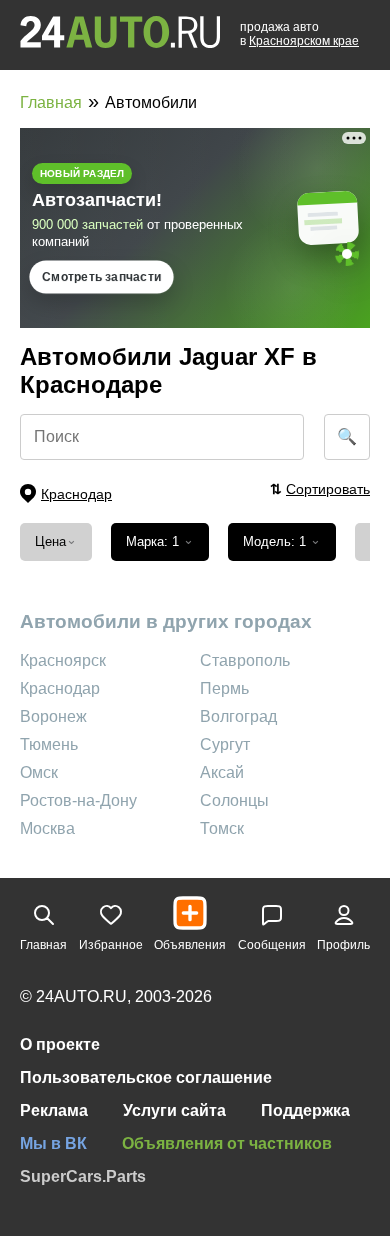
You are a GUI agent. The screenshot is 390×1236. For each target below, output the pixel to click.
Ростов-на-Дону (78, 800)
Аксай (222, 772)
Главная (51, 102)
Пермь (224, 688)
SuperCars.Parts (83, 1176)
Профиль (343, 945)
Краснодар (60, 688)
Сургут (225, 744)
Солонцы (234, 800)
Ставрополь (245, 660)
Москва (47, 828)
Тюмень (49, 744)
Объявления (190, 945)
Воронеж (53, 716)
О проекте (60, 1044)
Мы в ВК (53, 1143)
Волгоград (238, 716)
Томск (222, 828)
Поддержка (305, 1110)
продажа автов (299, 34)
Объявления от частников (227, 1143)
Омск (39, 772)
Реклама (54, 1110)
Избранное (111, 945)
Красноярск (63, 660)
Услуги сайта (174, 1110)
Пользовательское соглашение (146, 1077)
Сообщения (272, 945)
